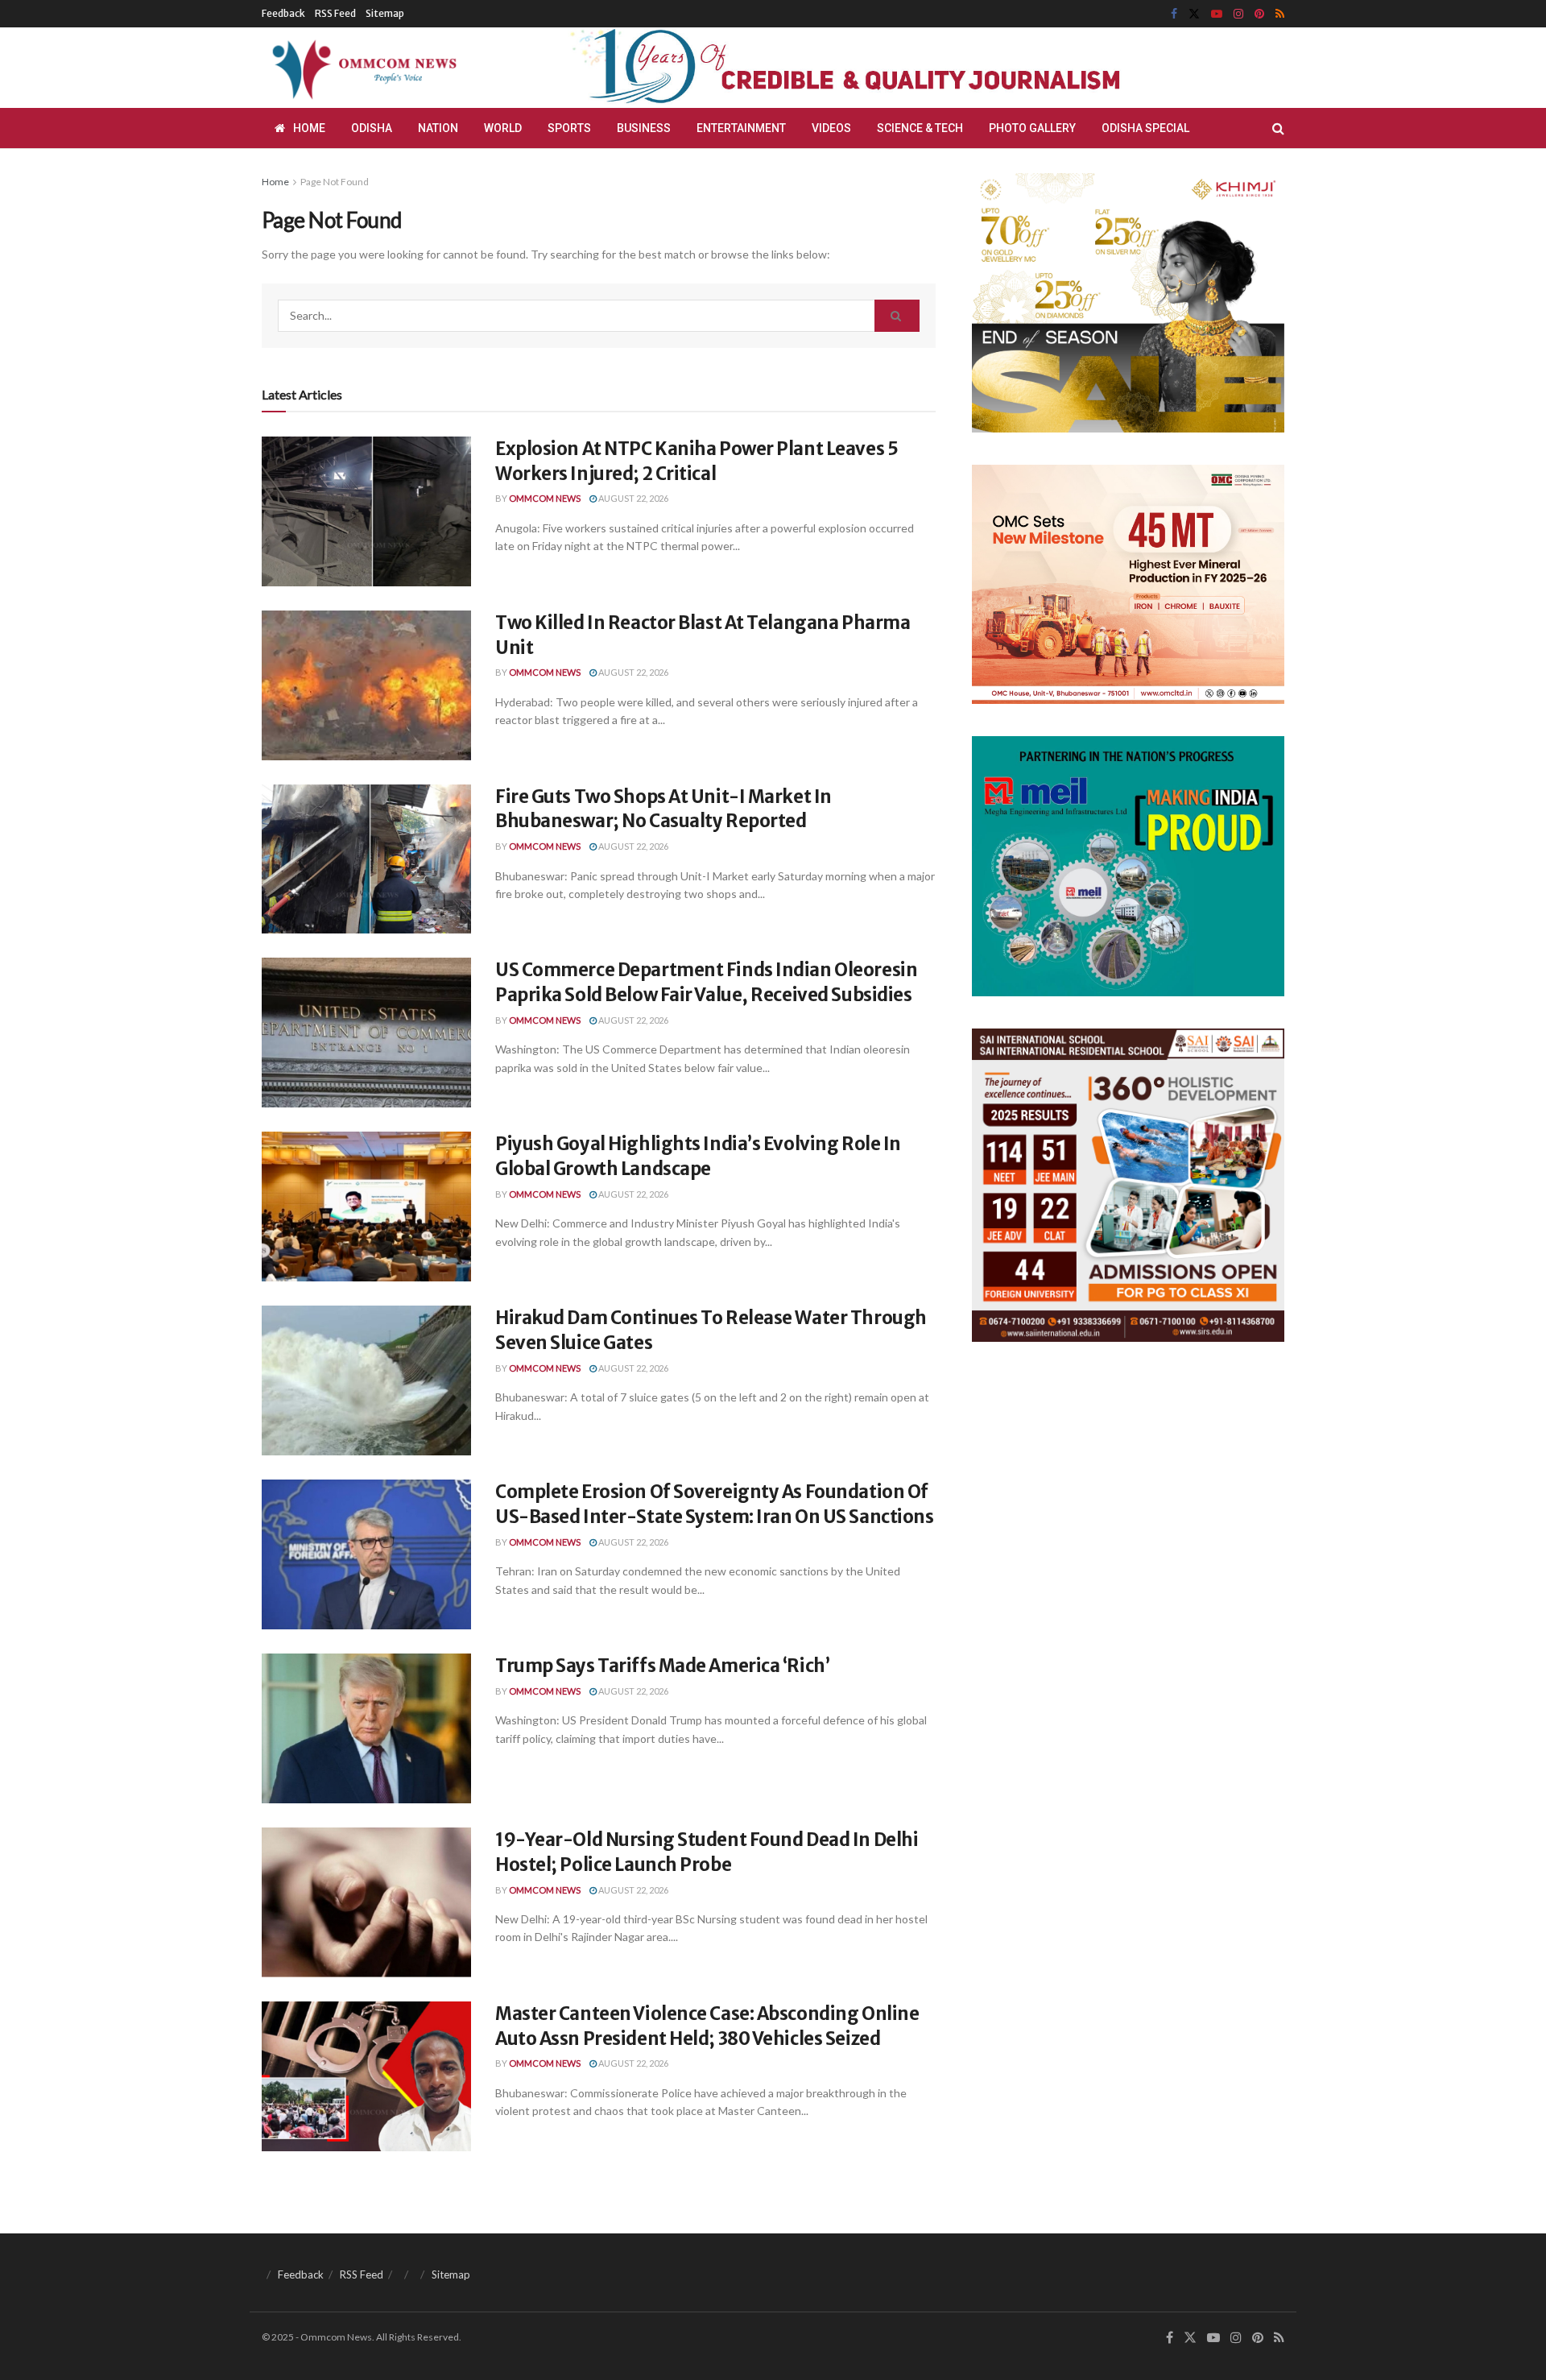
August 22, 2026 (632, 498)
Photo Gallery (1032, 128)
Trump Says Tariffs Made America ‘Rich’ (662, 1666)
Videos (831, 128)
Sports (569, 128)
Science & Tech (920, 128)
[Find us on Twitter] (1194, 14)
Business (644, 128)
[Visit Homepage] (362, 68)
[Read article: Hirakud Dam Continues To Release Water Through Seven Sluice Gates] (366, 1380)
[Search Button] (1278, 128)
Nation (438, 128)
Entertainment (741, 128)
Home (309, 128)
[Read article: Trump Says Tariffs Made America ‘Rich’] (366, 1728)
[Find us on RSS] (1280, 14)
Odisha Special (1145, 128)
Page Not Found (335, 182)
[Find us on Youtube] (1217, 14)
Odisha (372, 128)
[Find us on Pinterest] (1259, 14)
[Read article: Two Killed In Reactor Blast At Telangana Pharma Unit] (366, 685)
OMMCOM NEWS (545, 498)
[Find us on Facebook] (1174, 14)
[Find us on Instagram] (1238, 14)
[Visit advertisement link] (884, 68)
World (503, 128)
